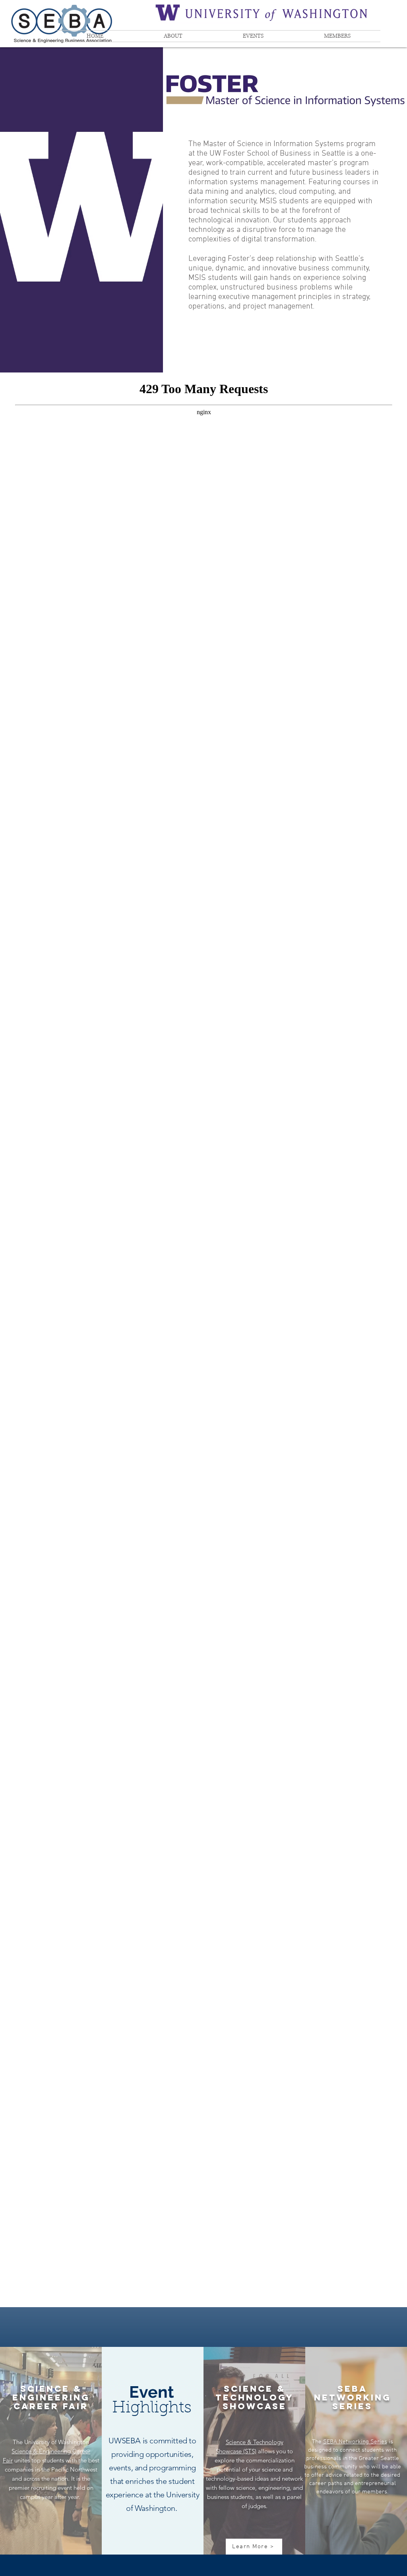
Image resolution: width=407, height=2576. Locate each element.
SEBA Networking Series (355, 2442)
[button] (173, 36)
